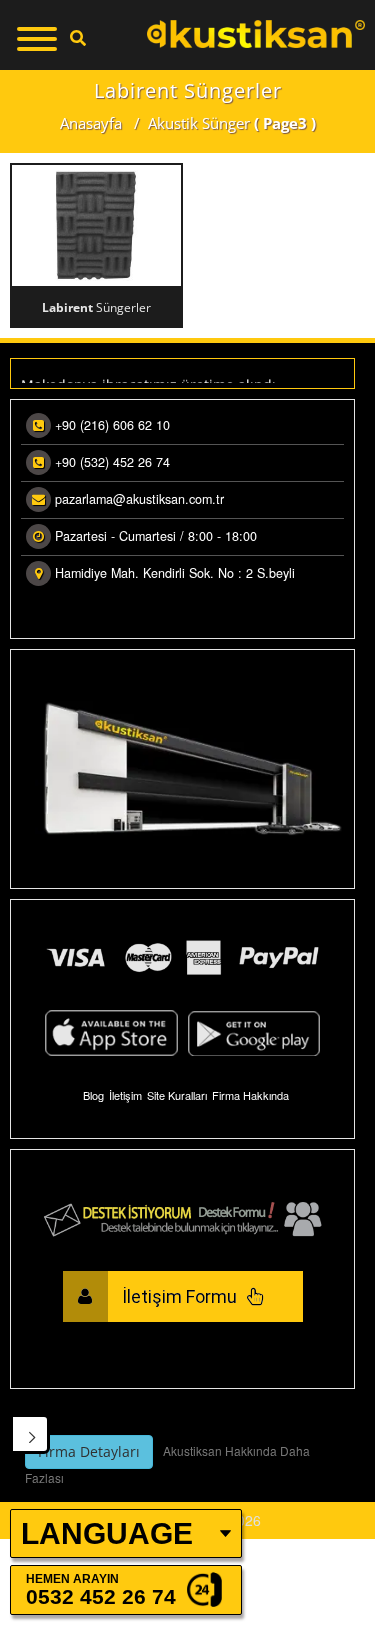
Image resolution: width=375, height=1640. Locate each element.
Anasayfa (91, 123)
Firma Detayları (89, 1451)
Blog (93, 1095)
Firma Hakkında (250, 1095)
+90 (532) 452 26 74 (112, 462)
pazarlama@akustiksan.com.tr (139, 499)
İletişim (125, 1095)
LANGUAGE (107, 1533)
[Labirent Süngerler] (96, 225)
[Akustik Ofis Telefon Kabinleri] (256, 34)
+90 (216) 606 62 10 (112, 425)
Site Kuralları (177, 1095)
